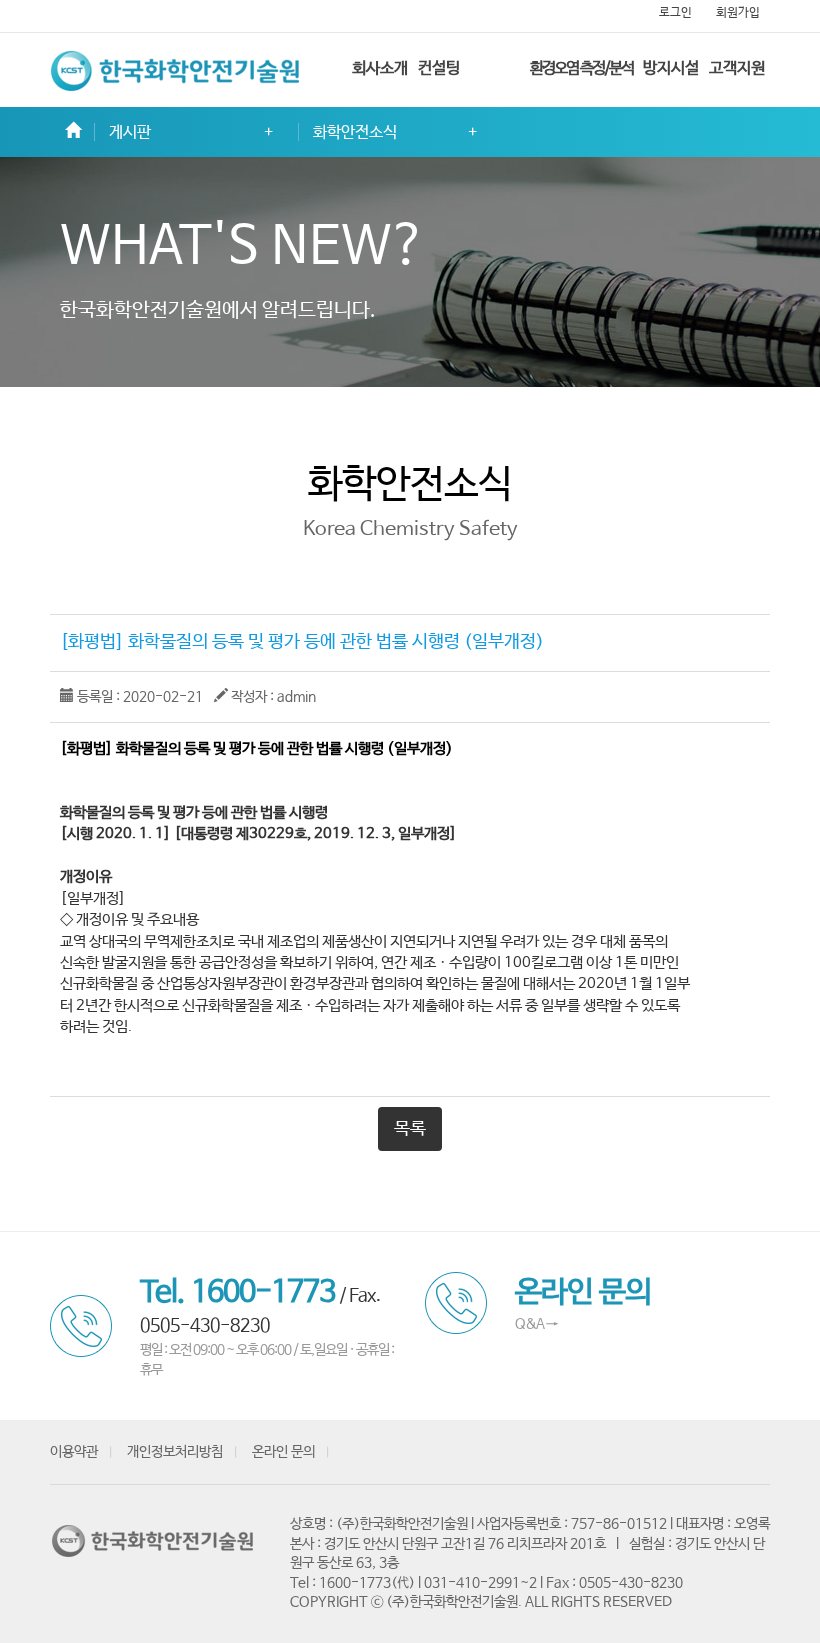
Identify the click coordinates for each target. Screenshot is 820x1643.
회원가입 (738, 13)
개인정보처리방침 (175, 1452)
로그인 (675, 13)
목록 (410, 1129)
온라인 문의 (283, 1452)
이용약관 (74, 1452)
